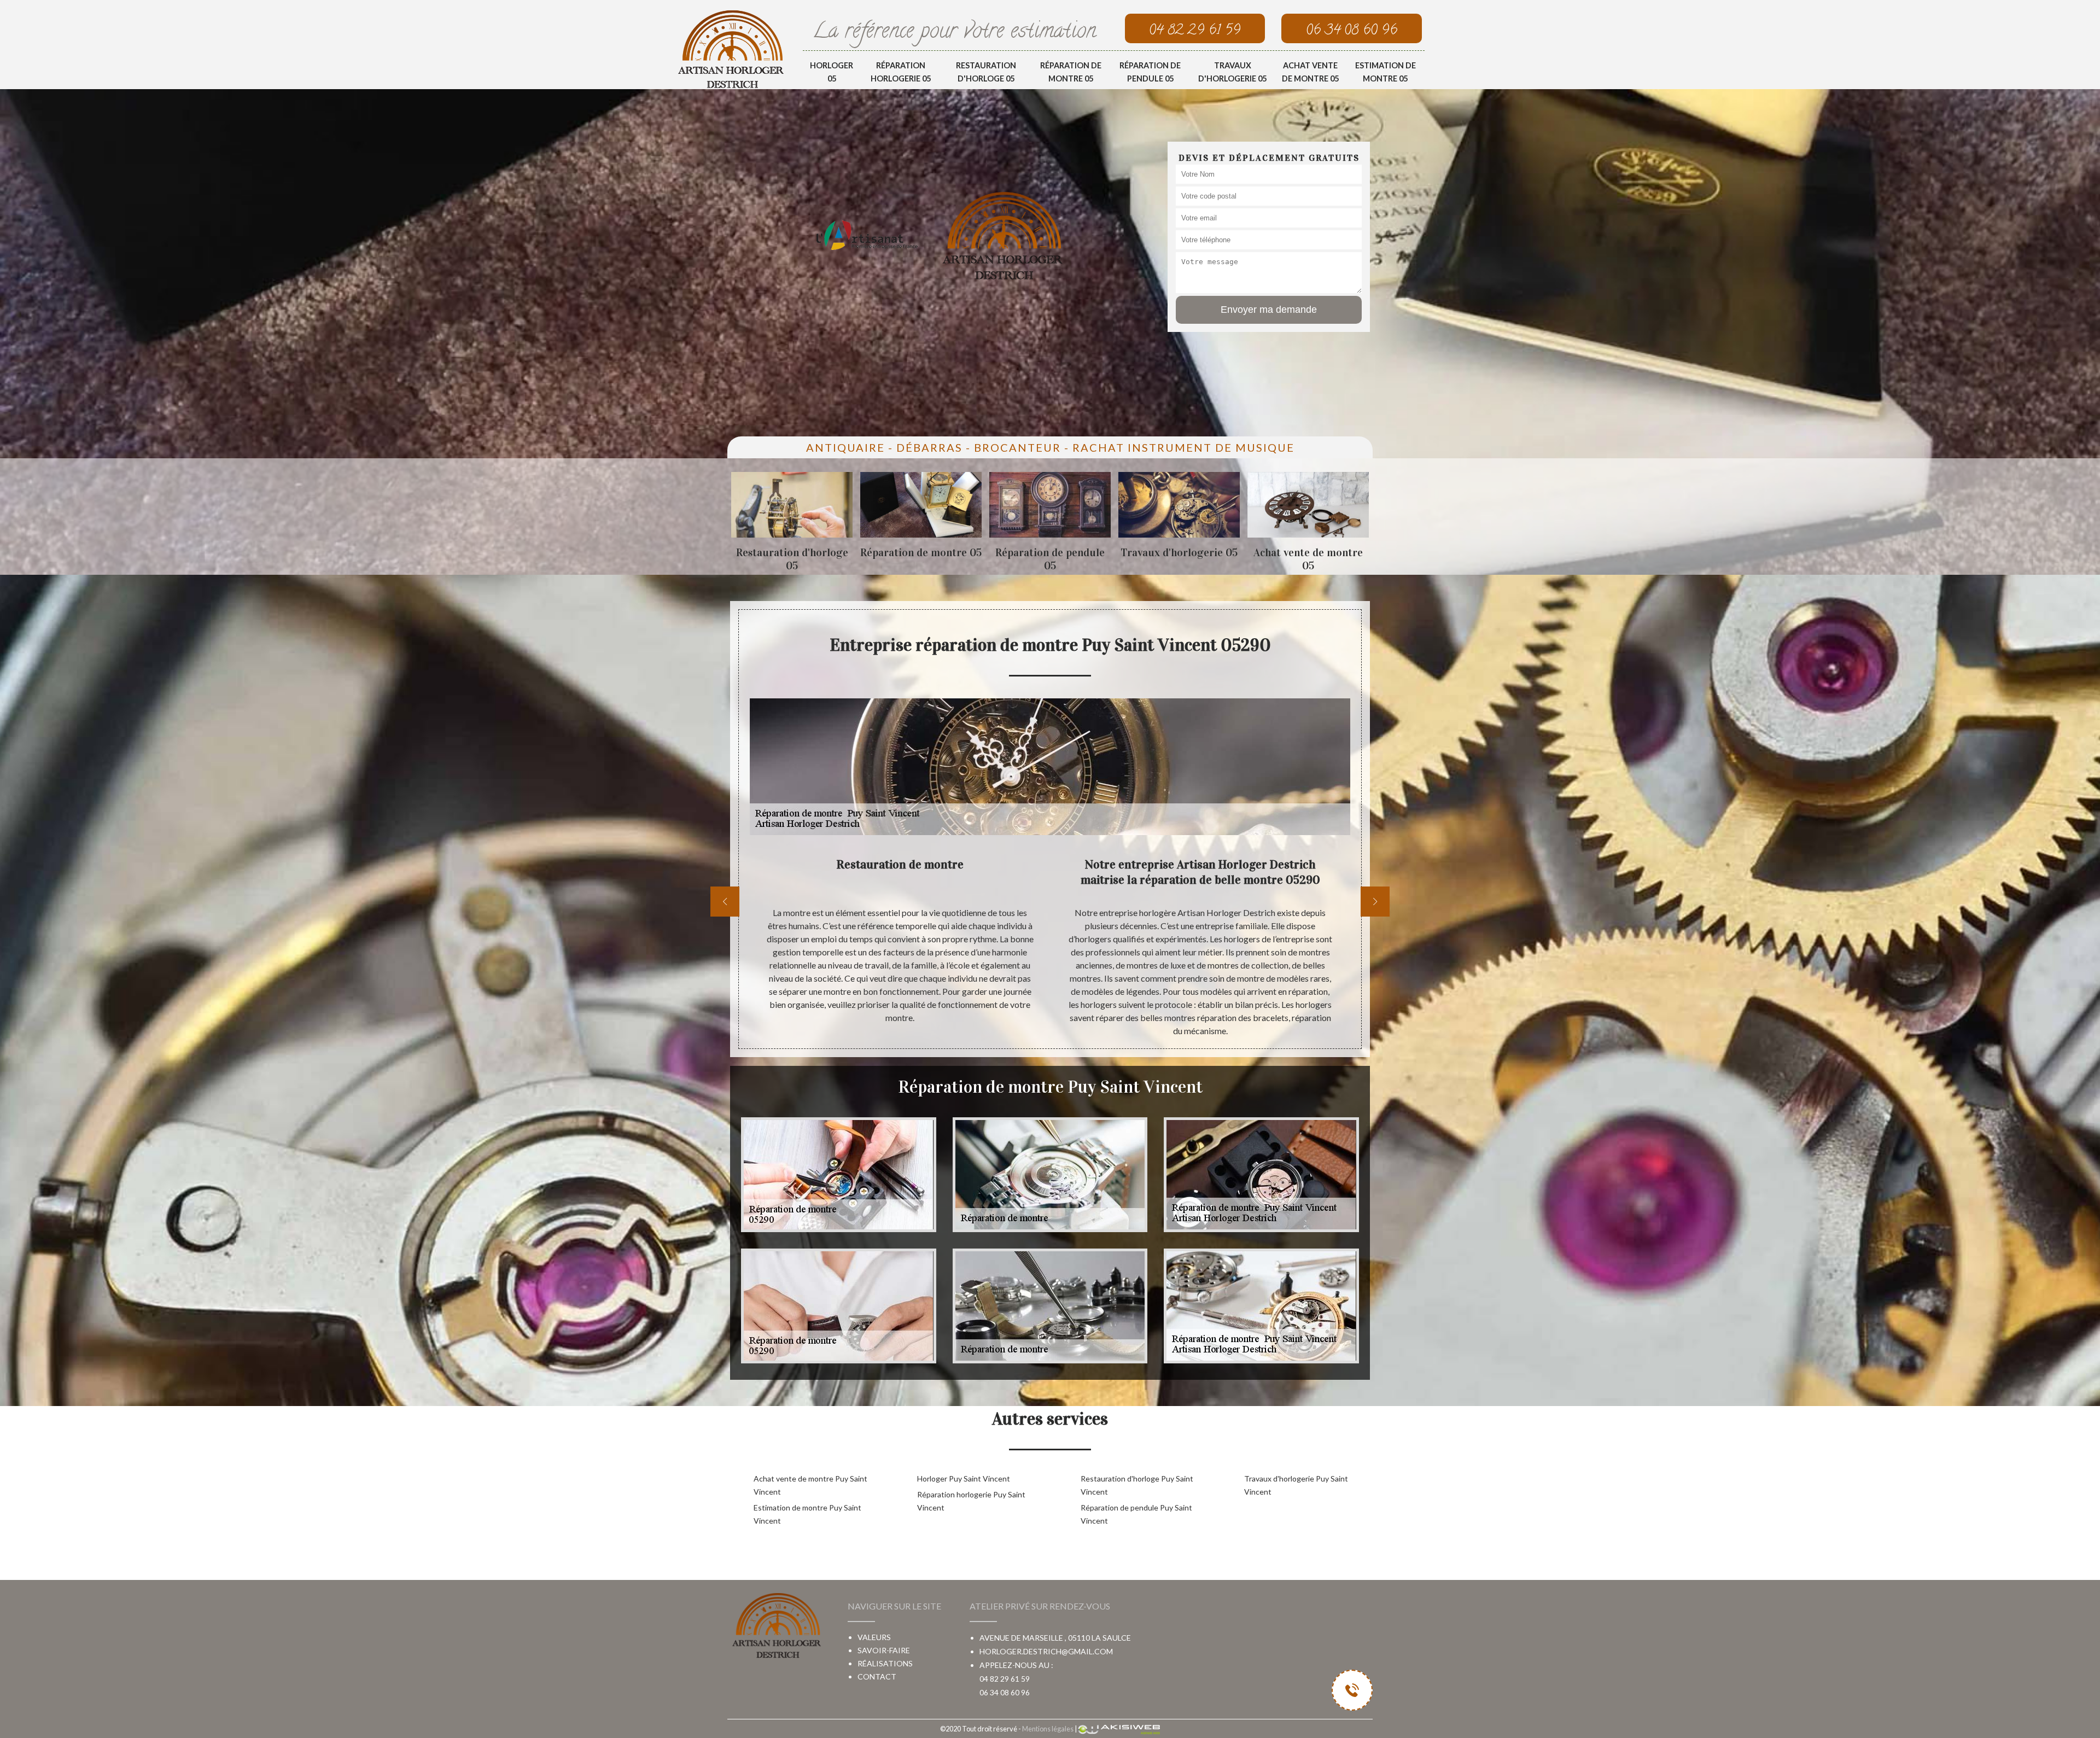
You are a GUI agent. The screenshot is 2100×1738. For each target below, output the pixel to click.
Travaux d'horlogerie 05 (1232, 72)
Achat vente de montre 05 (1310, 72)
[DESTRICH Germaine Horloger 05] (731, 49)
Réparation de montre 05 (1071, 72)
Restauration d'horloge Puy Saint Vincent (1137, 1485)
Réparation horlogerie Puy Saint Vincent (971, 1501)
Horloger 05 (832, 72)
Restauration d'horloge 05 (986, 72)
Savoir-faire (884, 1650)
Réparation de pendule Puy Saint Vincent (1136, 1514)
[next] (1375, 902)
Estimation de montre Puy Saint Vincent (807, 1514)
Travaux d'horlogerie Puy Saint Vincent (1296, 1485)
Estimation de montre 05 (1386, 72)
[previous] (725, 902)
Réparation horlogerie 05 (901, 72)
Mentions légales (1048, 1729)
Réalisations (885, 1663)
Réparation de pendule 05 (1150, 72)
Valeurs (874, 1637)
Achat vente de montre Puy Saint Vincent (810, 1485)
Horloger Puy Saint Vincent (964, 1479)
